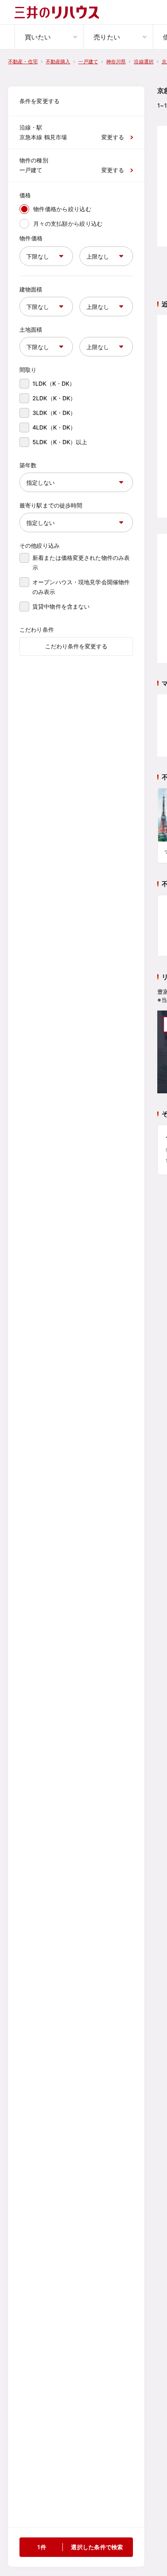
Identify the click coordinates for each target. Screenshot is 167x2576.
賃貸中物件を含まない (61, 606)
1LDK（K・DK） (54, 383)
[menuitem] (49, 37)
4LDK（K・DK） (54, 427)
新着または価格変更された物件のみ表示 (81, 562)
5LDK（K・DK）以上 (60, 442)
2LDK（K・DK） (54, 398)
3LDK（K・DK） (54, 413)
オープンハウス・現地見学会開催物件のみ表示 (81, 587)
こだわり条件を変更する (76, 646)
